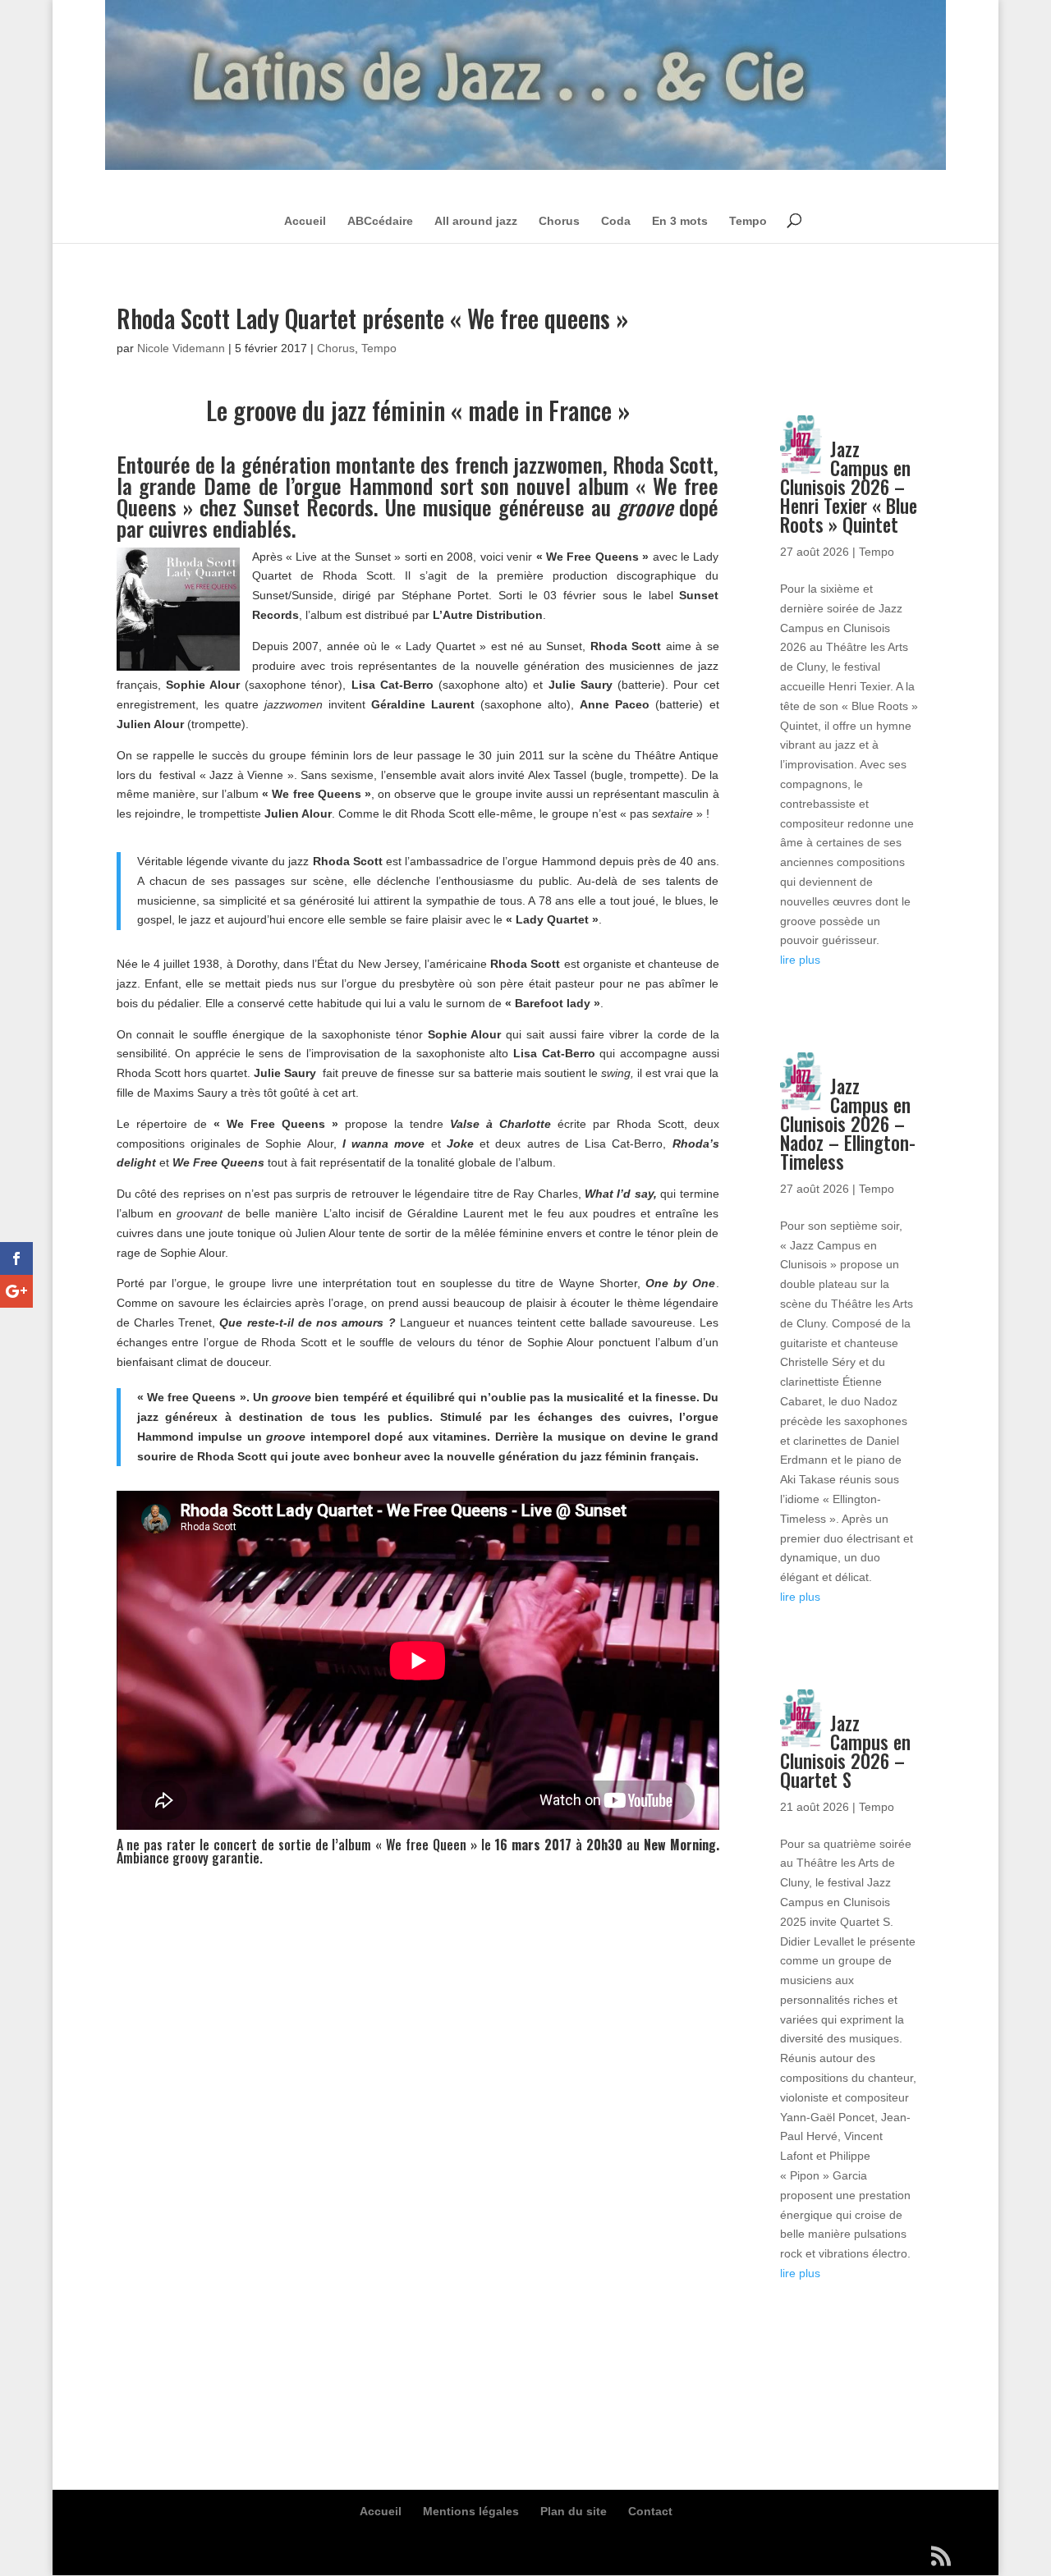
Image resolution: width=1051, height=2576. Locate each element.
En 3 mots (680, 221)
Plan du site (574, 2511)
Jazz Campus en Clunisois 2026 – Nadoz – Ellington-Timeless (848, 1124)
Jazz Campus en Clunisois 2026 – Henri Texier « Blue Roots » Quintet (849, 487)
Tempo (748, 221)
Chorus (559, 221)
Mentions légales (471, 2511)
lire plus (800, 960)
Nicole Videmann (181, 348)
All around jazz (476, 221)
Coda (616, 221)
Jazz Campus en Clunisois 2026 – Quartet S (845, 1751)
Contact (650, 2511)
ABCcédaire (380, 221)
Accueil (305, 221)
